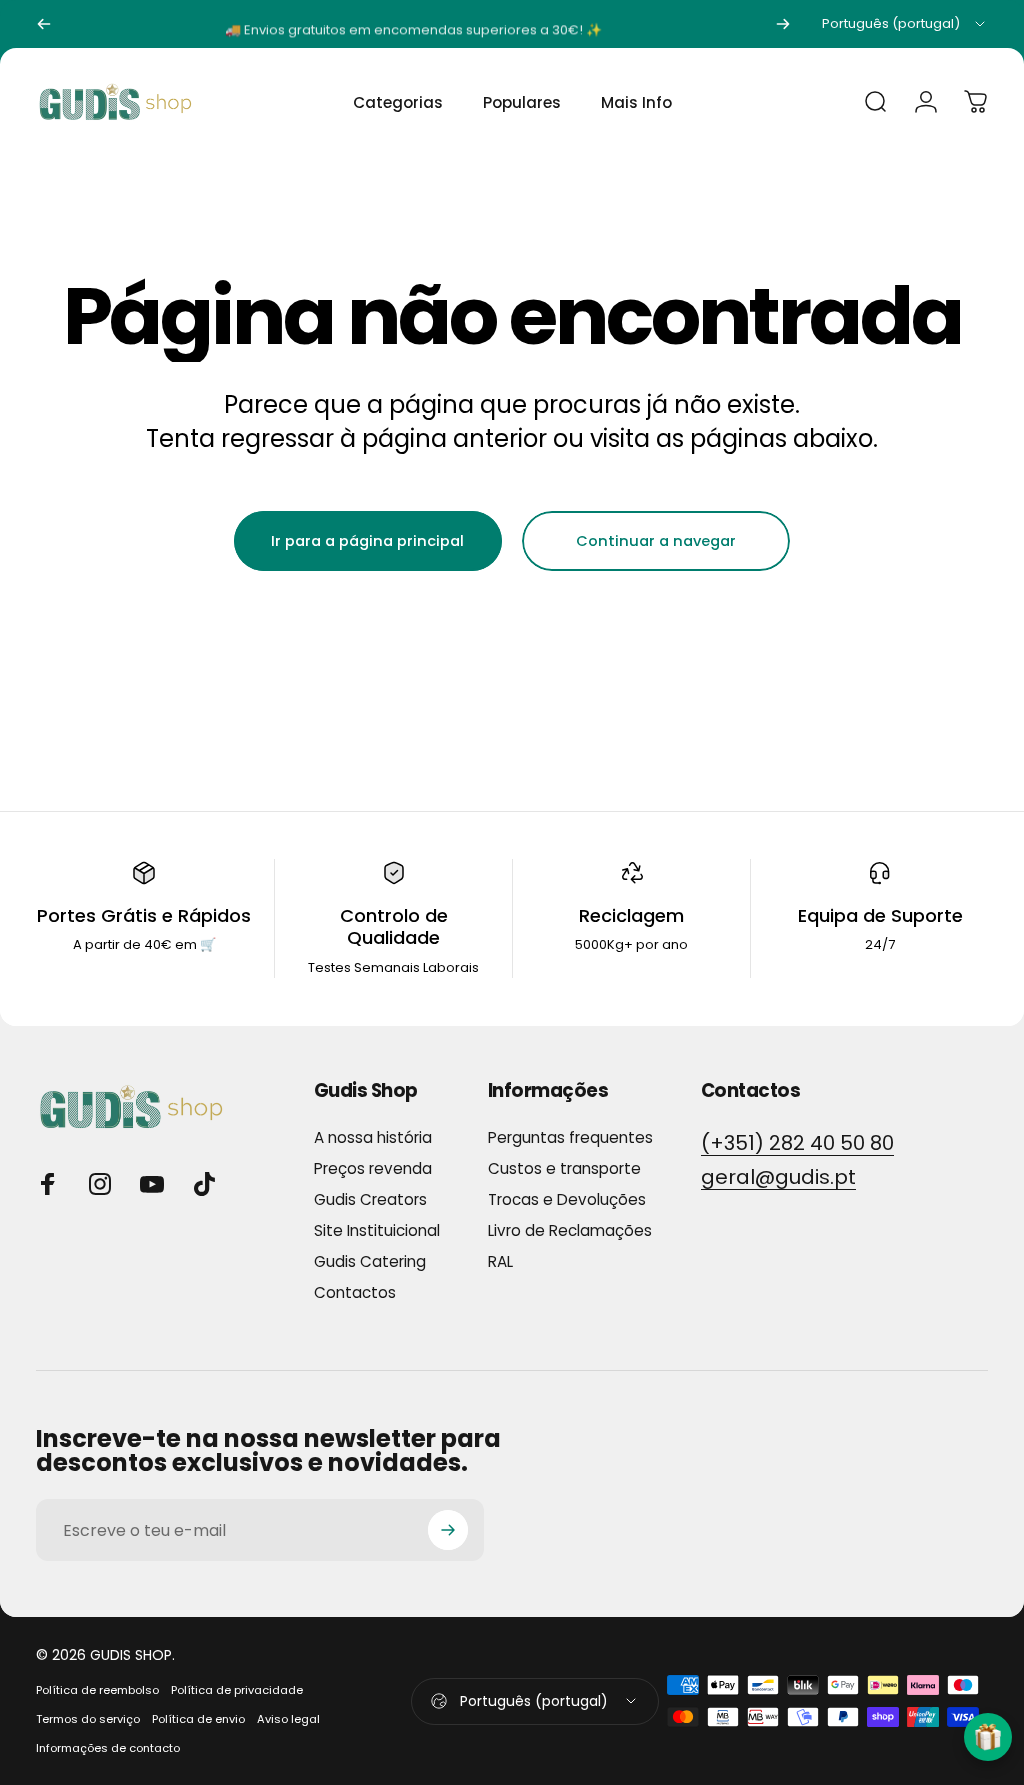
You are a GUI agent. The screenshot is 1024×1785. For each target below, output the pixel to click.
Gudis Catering (370, 1261)
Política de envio (198, 1719)
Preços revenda (373, 1168)
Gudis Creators (370, 1199)
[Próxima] (783, 24)
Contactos (355, 1292)
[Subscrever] (448, 1530)
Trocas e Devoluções (567, 1199)
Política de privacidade (237, 1690)
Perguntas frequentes (570, 1137)
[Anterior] (44, 24)
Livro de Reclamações (570, 1230)
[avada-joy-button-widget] (988, 1737)
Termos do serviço (88, 1719)
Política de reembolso (97, 1690)
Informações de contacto (108, 1748)
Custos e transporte (564, 1168)
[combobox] (905, 24)
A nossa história (373, 1137)
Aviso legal (288, 1719)
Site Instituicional (377, 1230)
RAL (500, 1261)
